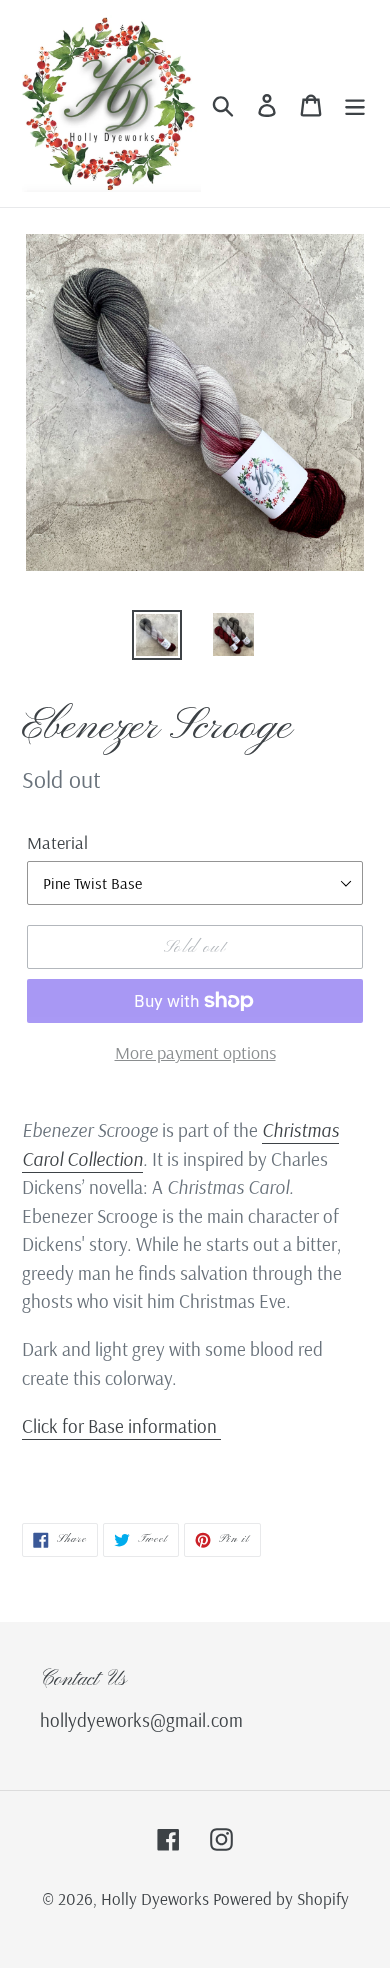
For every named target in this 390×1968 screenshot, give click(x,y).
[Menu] (355, 104)
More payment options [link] (195, 1052)
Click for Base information (121, 1426)
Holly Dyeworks (157, 1898)
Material (57, 842)
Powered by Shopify (281, 1898)
